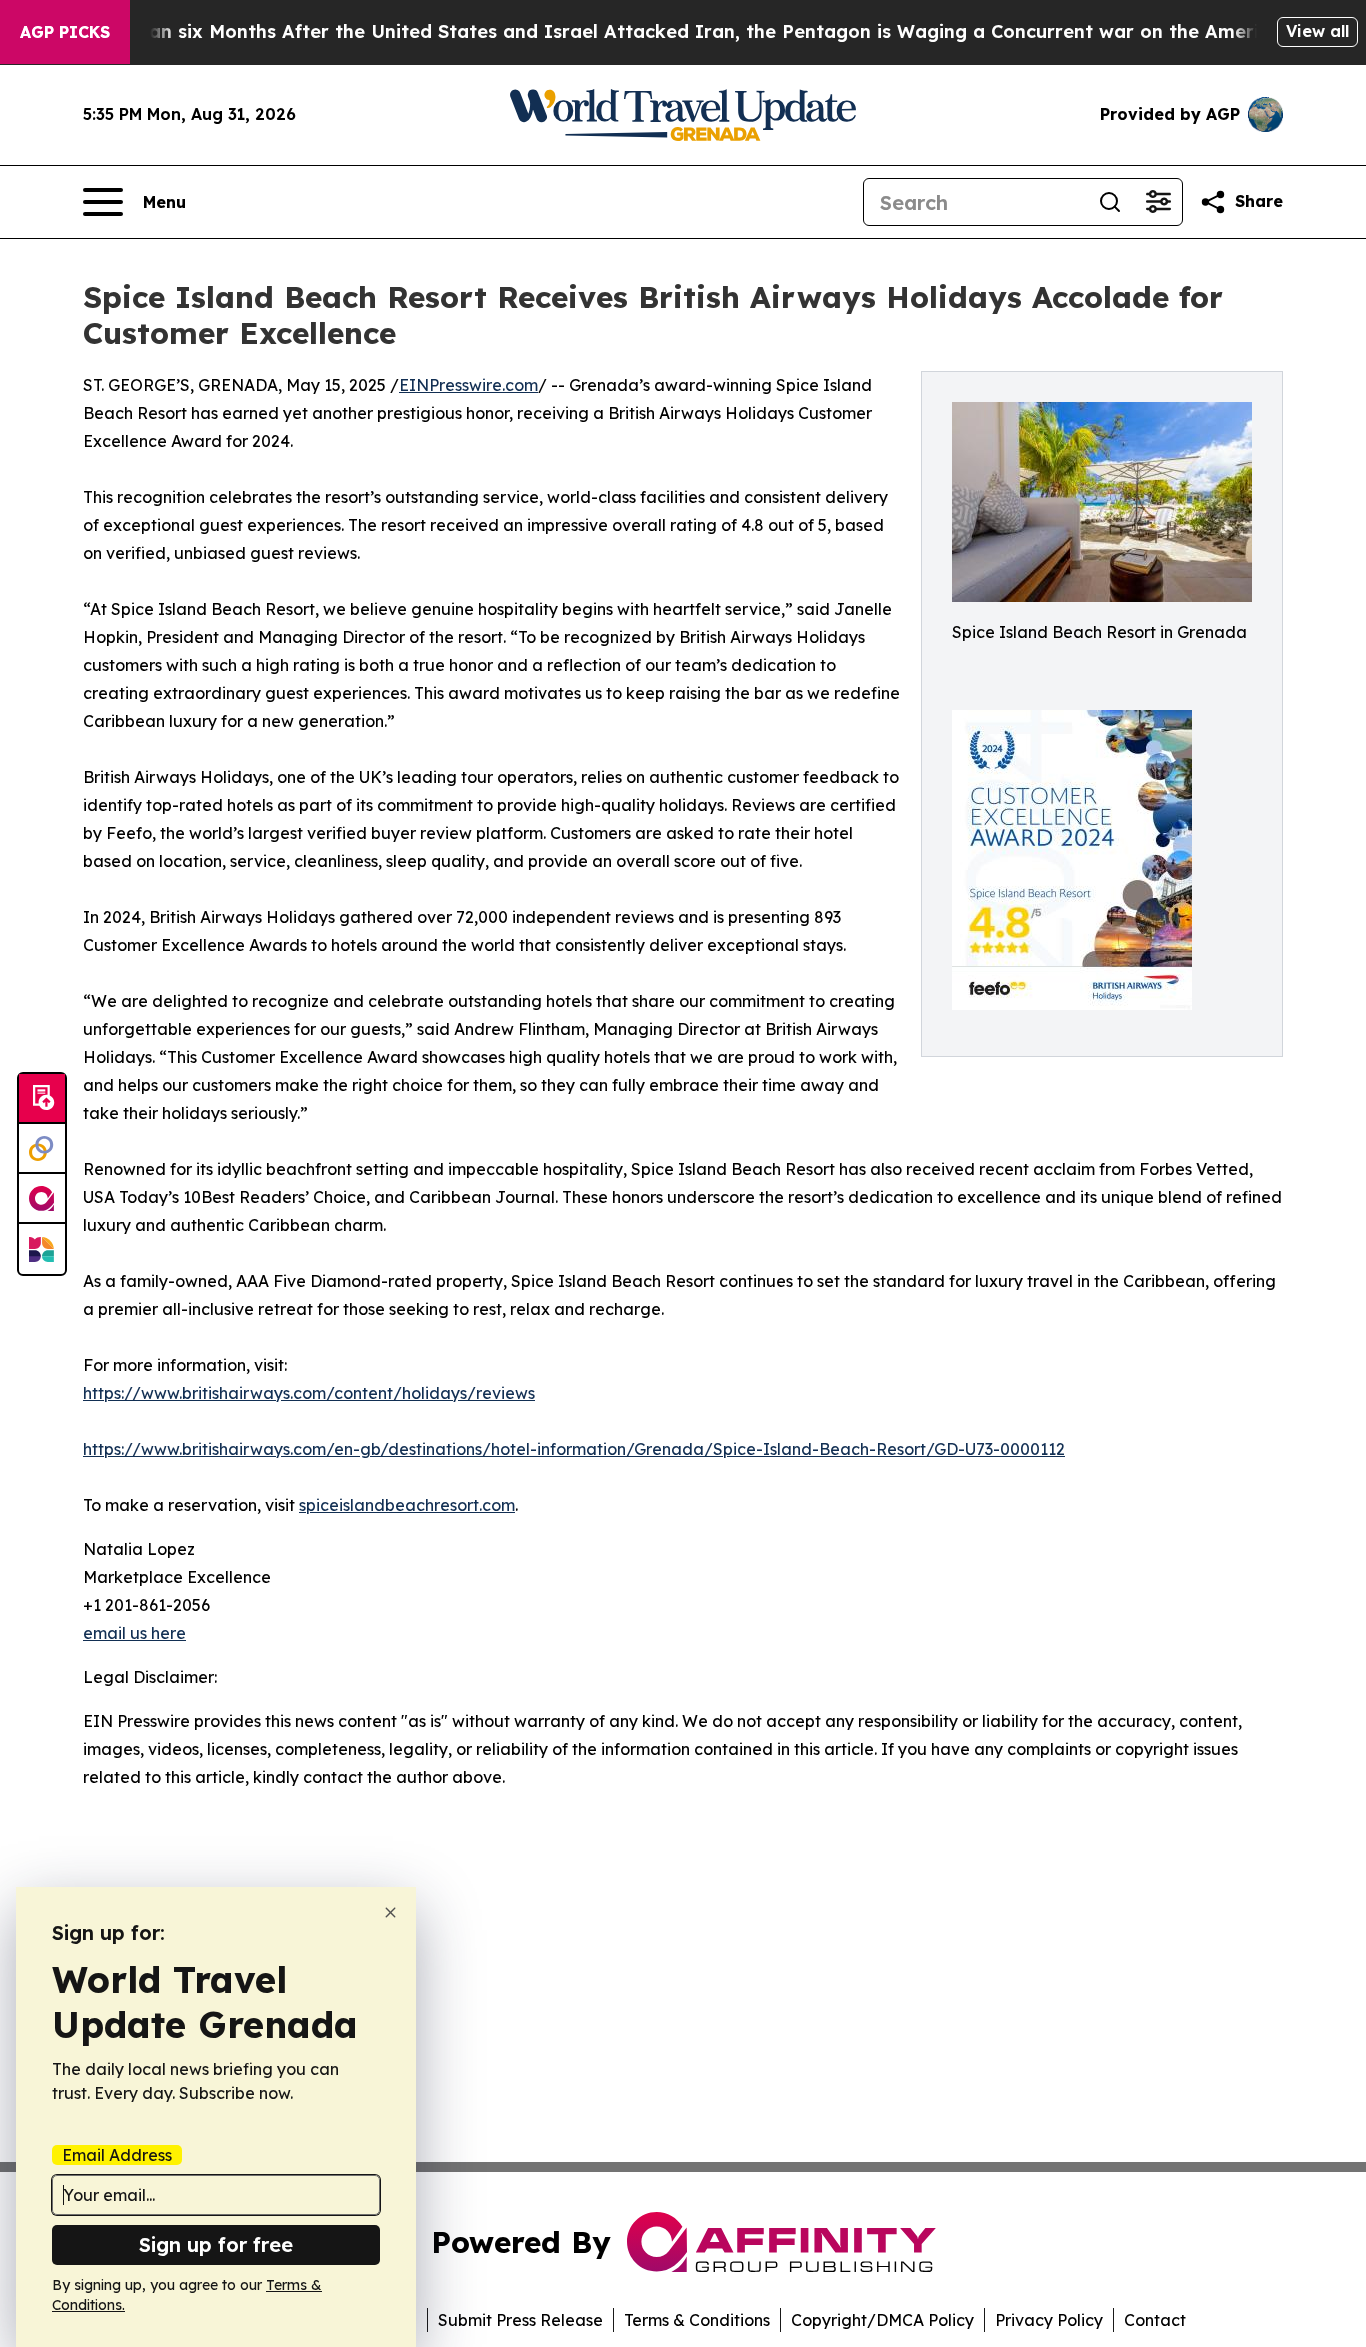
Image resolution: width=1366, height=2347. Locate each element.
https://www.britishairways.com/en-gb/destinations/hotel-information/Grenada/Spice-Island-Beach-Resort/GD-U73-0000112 (574, 1449)
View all (1317, 31)
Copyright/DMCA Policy (882, 2320)
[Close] (390, 1912)
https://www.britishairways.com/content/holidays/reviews (309, 1393)
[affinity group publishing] (42, 1199)
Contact (1155, 2320)
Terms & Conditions (697, 2320)
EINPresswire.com (468, 385)
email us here (134, 1633)
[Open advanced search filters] (1158, 202)
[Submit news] (42, 1099)
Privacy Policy (1049, 2320)
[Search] (1110, 202)
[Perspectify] (42, 1149)
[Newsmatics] (42, 1249)
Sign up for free (216, 2244)
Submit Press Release (520, 2320)
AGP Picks (65, 32)
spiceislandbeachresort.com (407, 1505)
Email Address (117, 2155)
